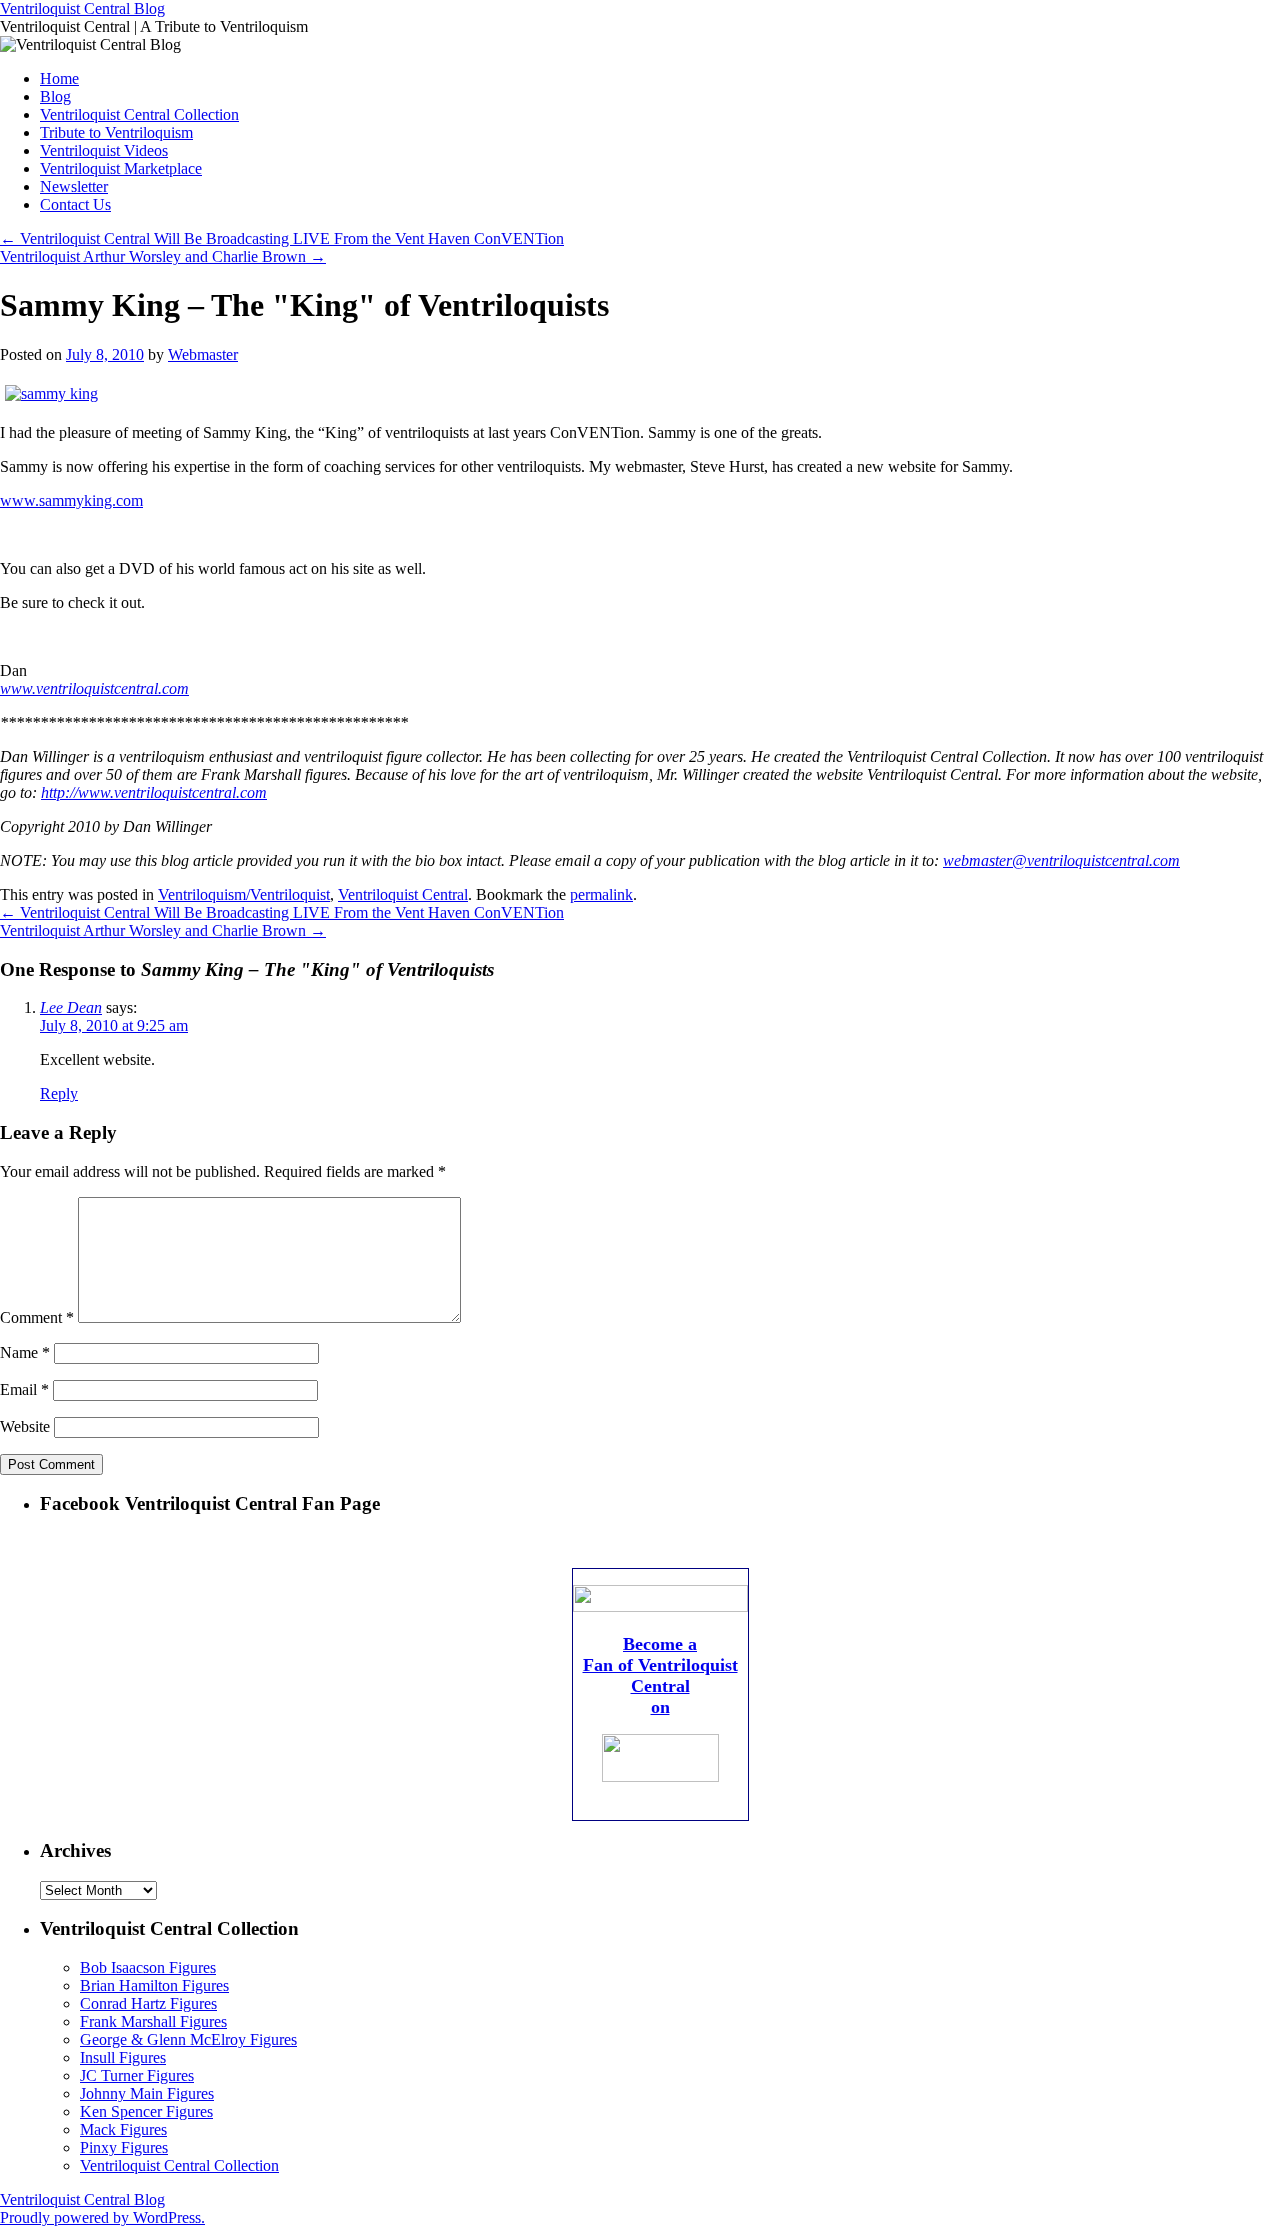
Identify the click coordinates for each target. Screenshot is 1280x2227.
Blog (55, 96)
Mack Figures (123, 2129)
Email (24, 1389)
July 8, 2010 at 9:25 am (114, 1025)
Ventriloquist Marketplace (121, 168)
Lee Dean (71, 1007)
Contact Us (75, 204)
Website (25, 1426)
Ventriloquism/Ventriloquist (244, 894)
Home (59, 78)
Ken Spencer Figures (146, 2111)
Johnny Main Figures (147, 2093)
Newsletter (74, 186)
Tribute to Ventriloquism (116, 132)
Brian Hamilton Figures (154, 1985)
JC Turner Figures (137, 2075)
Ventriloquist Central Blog (82, 8)
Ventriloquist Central (403, 894)
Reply (59, 1093)
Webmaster (203, 354)
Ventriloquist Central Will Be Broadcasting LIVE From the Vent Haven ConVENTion (282, 238)
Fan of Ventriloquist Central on (660, 1686)
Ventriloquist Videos (104, 150)
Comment (37, 1317)
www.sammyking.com (71, 500)
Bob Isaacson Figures (148, 1967)
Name (25, 1352)
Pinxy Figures (124, 2147)
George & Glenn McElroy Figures (188, 2039)
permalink (601, 894)
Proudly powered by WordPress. (102, 2217)
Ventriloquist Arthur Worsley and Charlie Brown (163, 256)
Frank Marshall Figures (153, 2021)
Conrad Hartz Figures (148, 2003)
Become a (660, 1644)
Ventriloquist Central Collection (139, 114)
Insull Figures (123, 2057)
